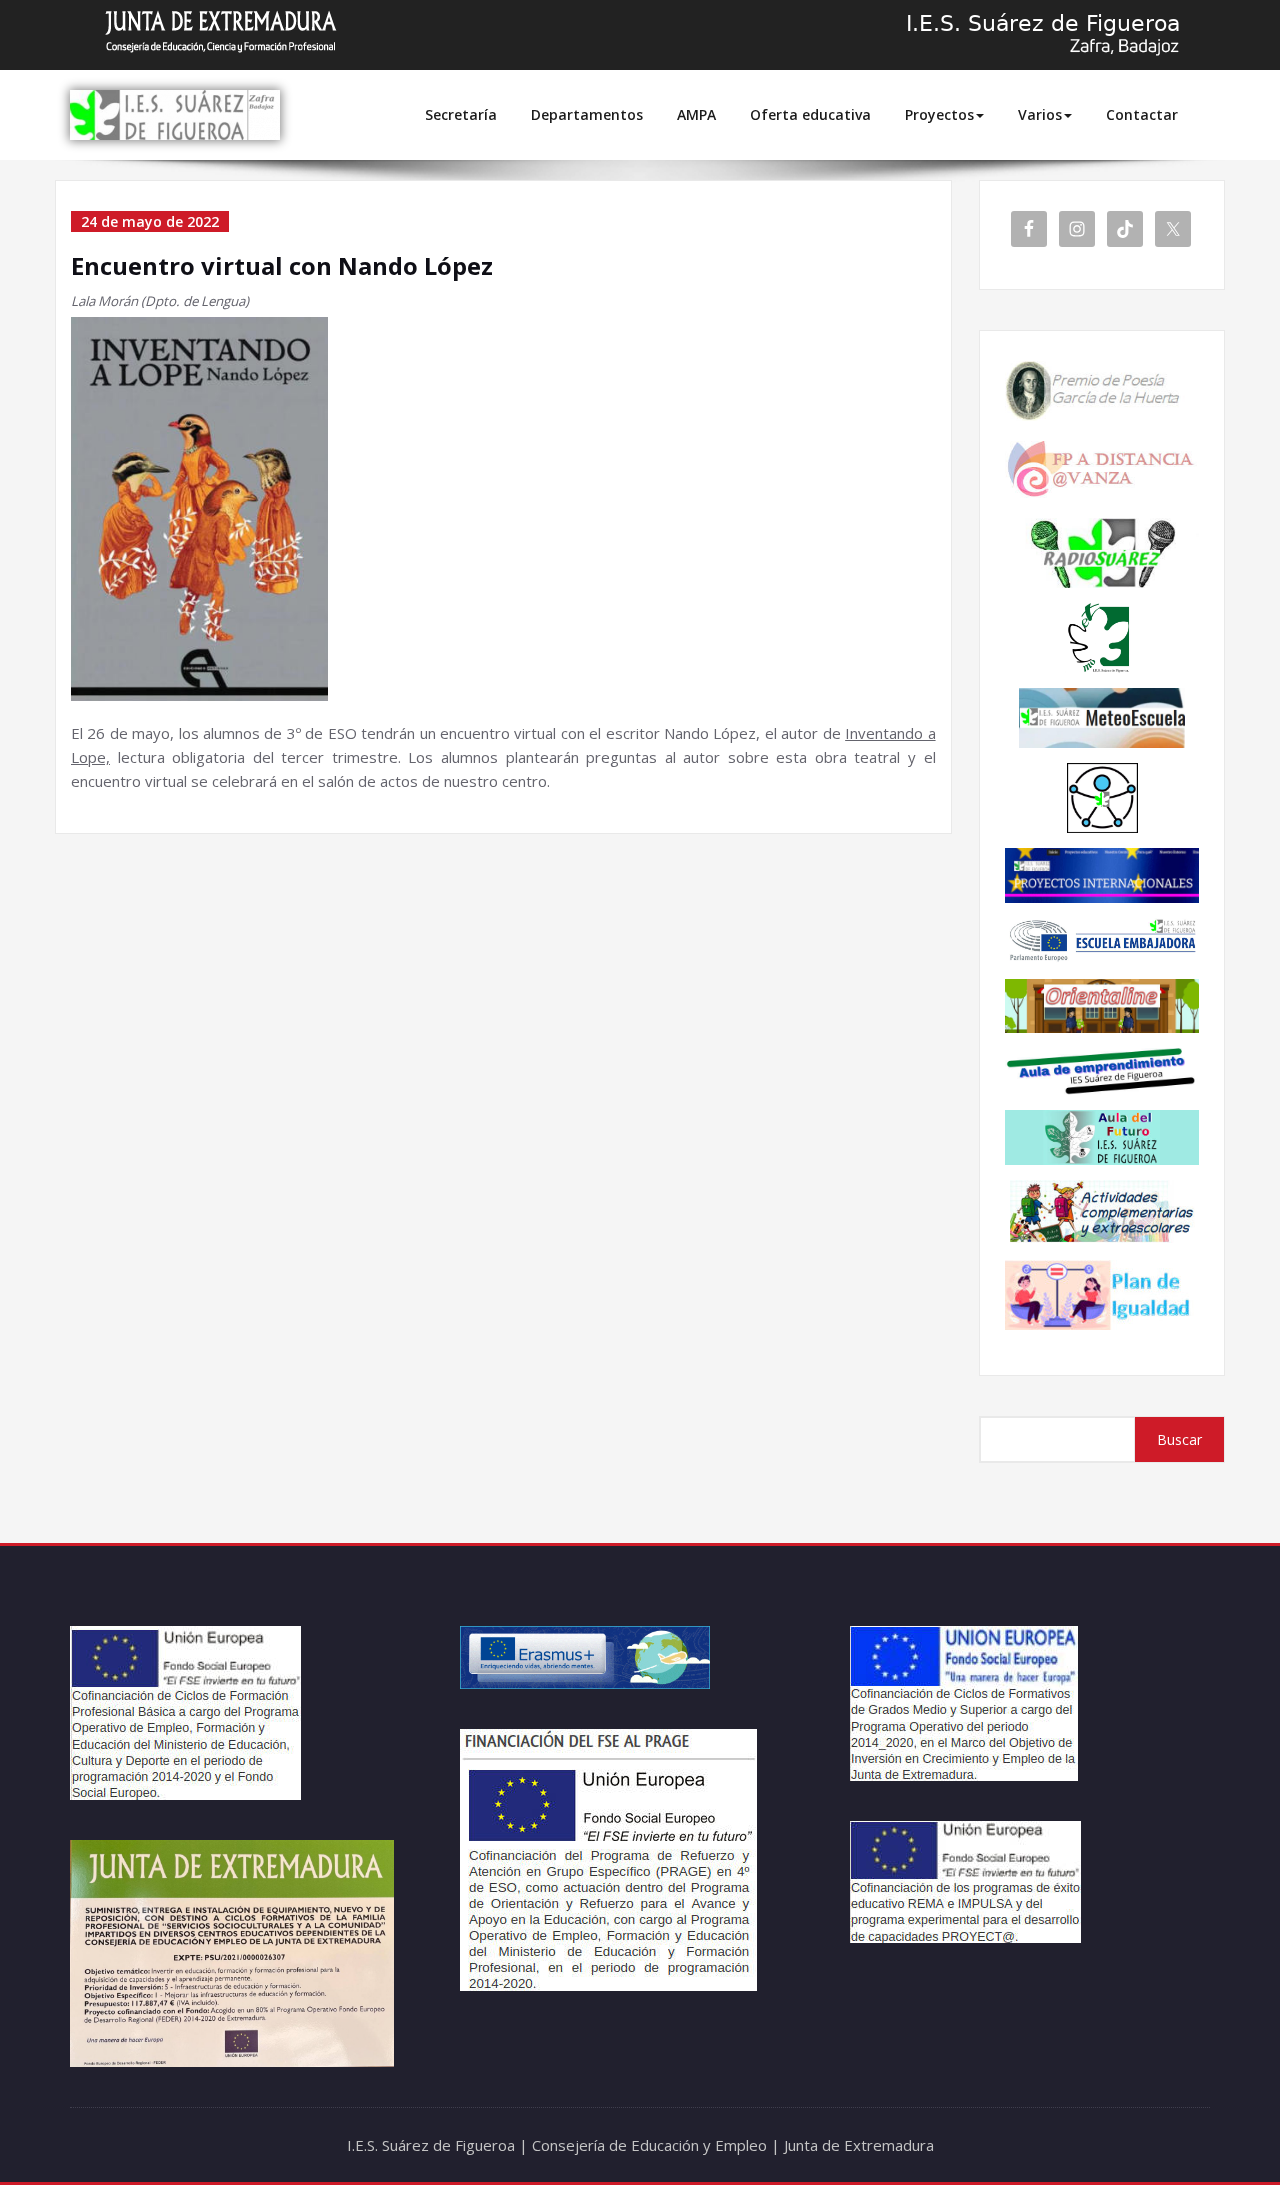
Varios (1040, 114)
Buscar (1179, 1439)
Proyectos (939, 114)
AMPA (696, 114)
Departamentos (587, 114)
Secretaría (461, 114)
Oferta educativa (810, 114)
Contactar (1142, 114)
